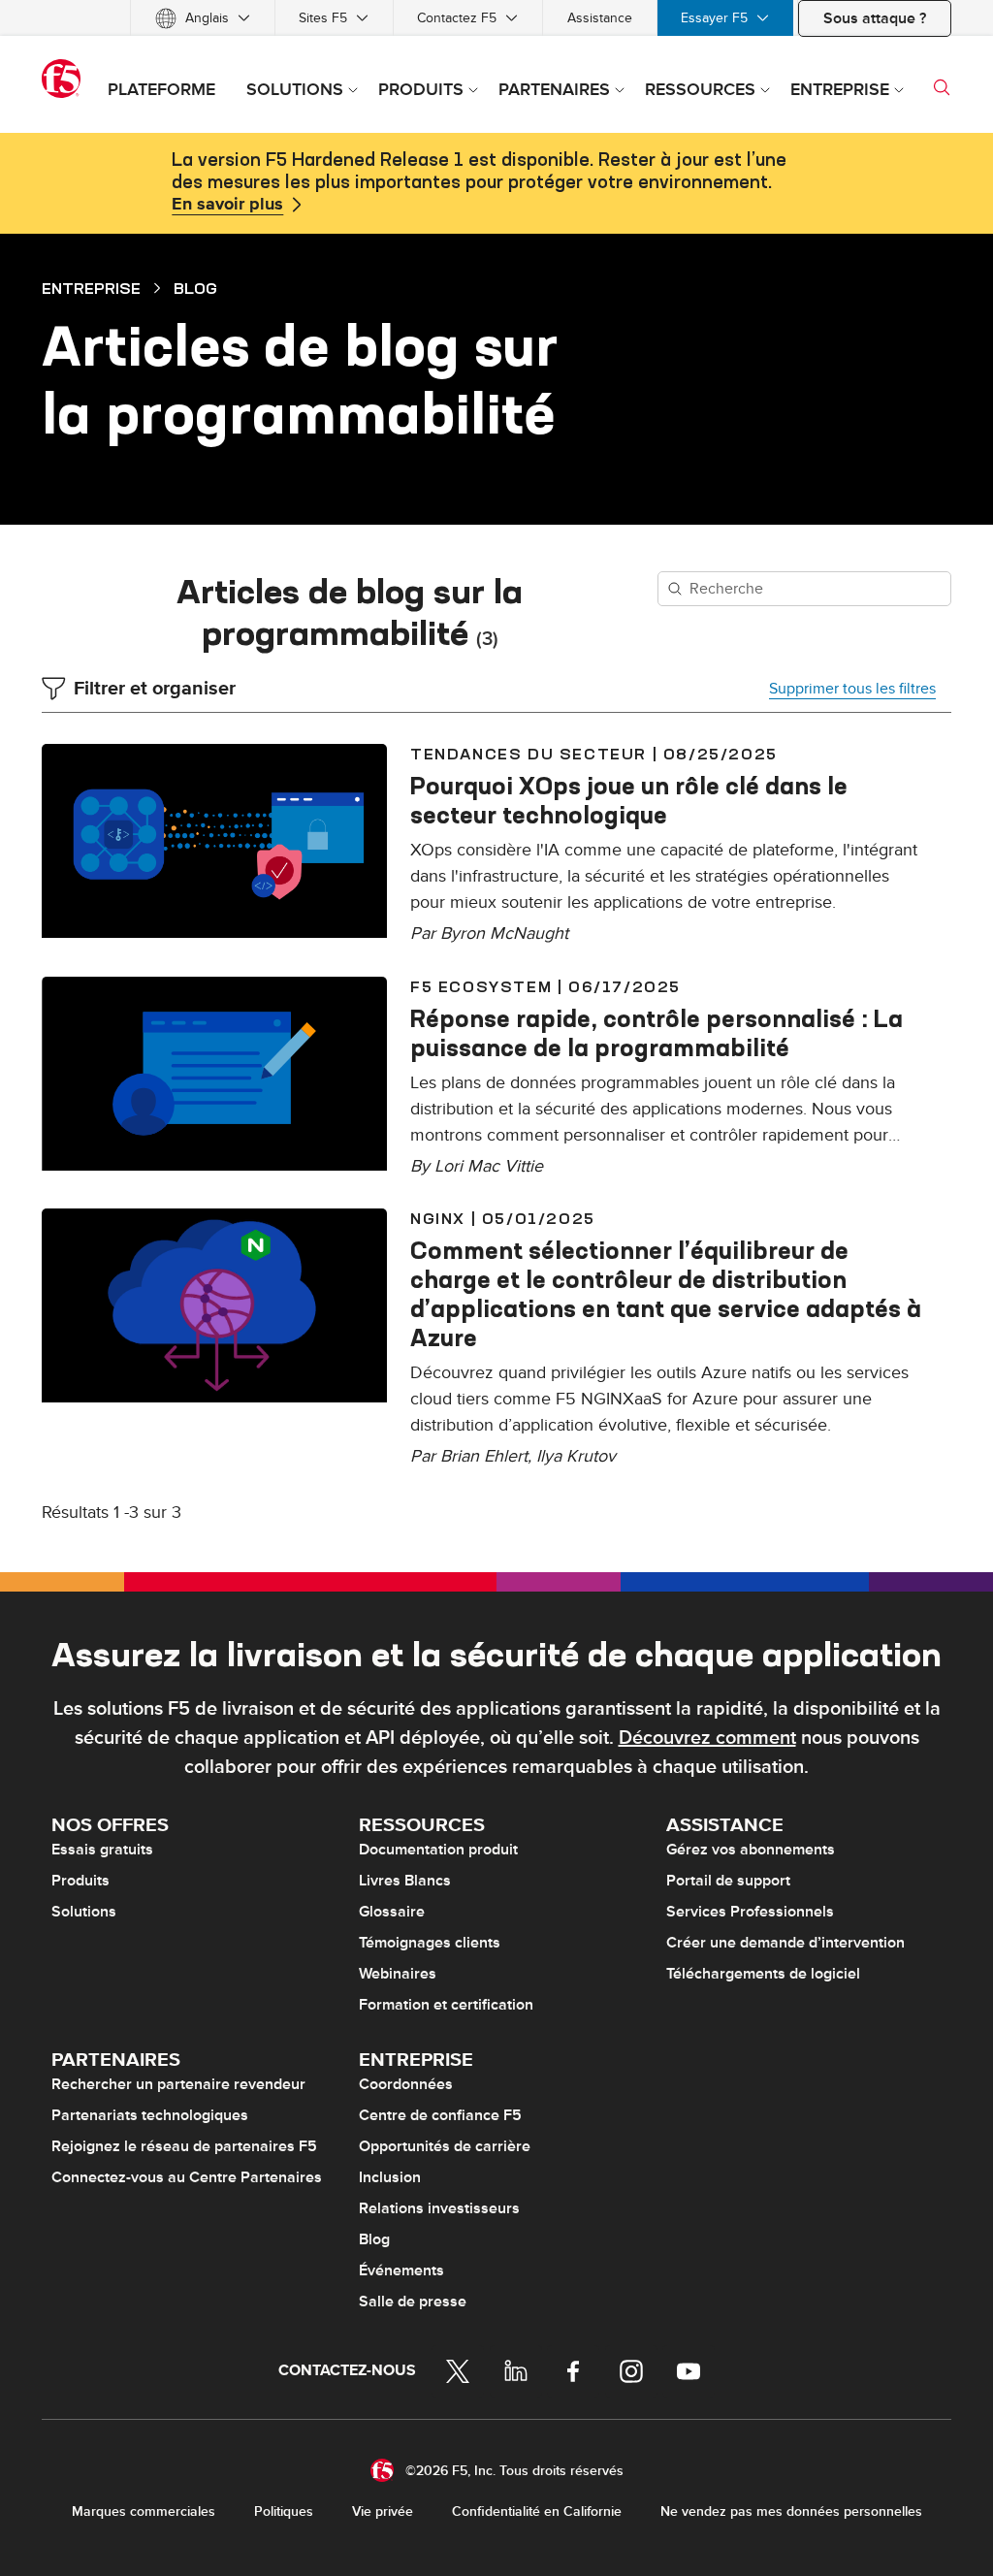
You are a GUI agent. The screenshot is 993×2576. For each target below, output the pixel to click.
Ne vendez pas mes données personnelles (791, 2512)
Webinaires (398, 1974)
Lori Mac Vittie (489, 1166)
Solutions (84, 1912)
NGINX (438, 1218)
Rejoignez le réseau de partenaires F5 (184, 2146)
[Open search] (942, 87)
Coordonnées (406, 2084)
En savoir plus (227, 205)
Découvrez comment (707, 1738)
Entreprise (91, 288)
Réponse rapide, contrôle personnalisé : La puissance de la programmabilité (657, 1033)
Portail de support (728, 1881)
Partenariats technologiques (150, 2115)
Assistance (600, 18)
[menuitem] (203, 18)
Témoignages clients (430, 1943)
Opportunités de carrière (445, 2146)
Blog (195, 288)
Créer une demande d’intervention (785, 1943)
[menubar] (496, 18)
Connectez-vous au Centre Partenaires (187, 2177)
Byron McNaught (504, 934)
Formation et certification (446, 2005)
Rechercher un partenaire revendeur (178, 2084)
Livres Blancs (405, 1881)
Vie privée (383, 2512)
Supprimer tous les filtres (852, 689)
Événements (401, 2270)
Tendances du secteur (529, 754)
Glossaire (392, 1912)
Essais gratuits (102, 1850)
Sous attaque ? (875, 18)
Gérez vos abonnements (751, 1850)
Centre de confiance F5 (440, 2115)
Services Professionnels (750, 1912)
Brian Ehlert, (488, 1456)
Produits (80, 1881)
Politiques (284, 2512)
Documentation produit (438, 1850)
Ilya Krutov (576, 1456)
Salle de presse (413, 2302)
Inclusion (390, 2177)
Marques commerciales (144, 2512)
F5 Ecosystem (481, 986)
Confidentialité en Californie (537, 2512)
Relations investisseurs (439, 2208)
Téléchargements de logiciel (763, 1974)
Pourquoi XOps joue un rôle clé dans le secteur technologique (629, 800)
